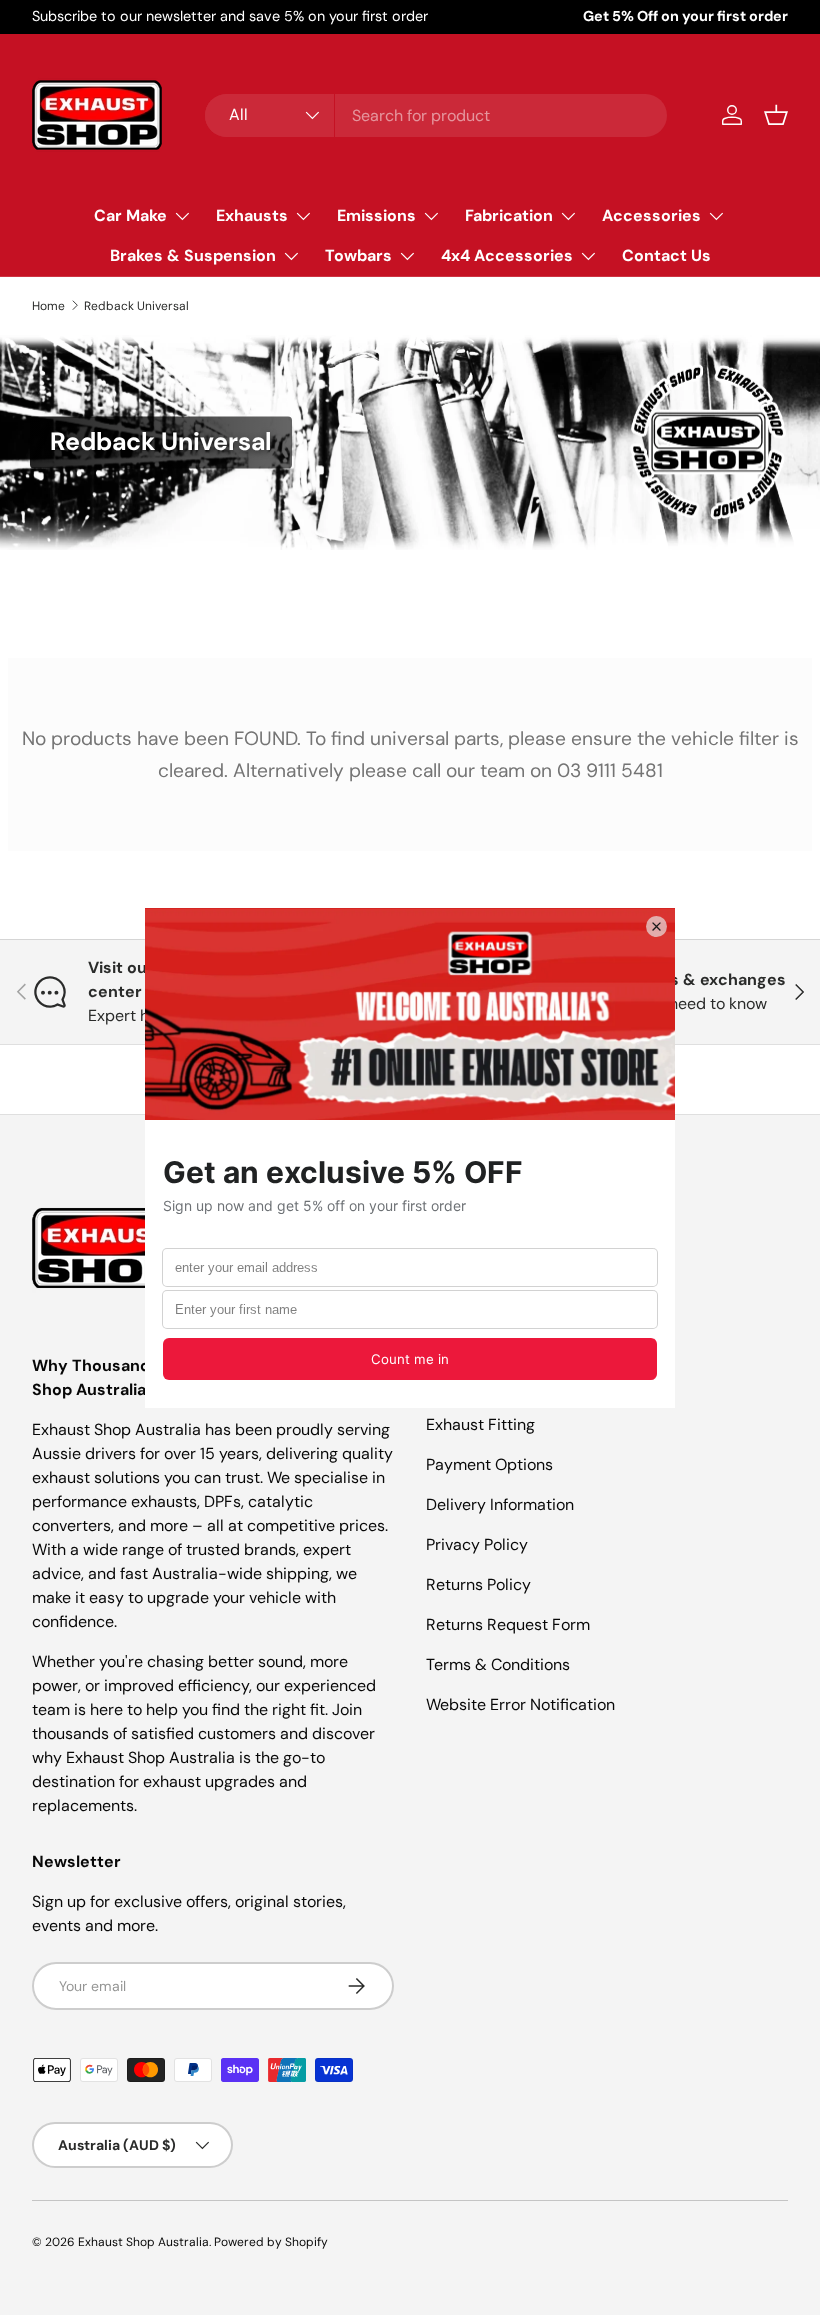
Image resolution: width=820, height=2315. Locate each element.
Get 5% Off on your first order (685, 16)
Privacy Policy (477, 1544)
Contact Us (666, 255)
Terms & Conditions (498, 1664)
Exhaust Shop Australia (143, 2242)
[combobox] (436, 115)
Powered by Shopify (271, 2242)
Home (48, 306)
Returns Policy (478, 1584)
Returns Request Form (508, 1624)
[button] (776, 115)
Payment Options (489, 1464)
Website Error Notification (520, 1704)
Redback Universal (136, 306)
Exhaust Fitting (480, 1424)
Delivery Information (500, 1504)
